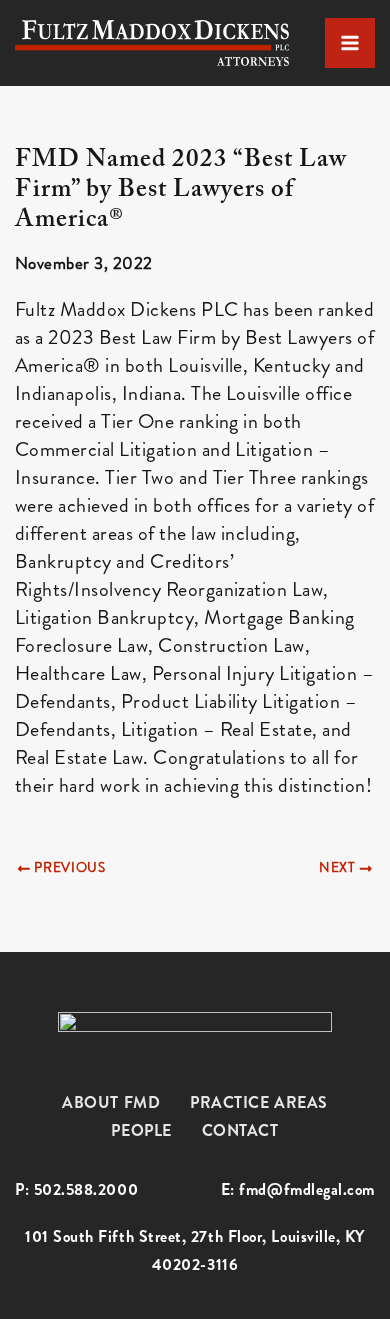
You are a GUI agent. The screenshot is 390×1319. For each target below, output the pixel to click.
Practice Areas (259, 1102)
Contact (240, 1130)
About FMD (111, 1102)
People (141, 1130)
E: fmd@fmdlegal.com (298, 1190)
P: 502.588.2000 (76, 1190)
